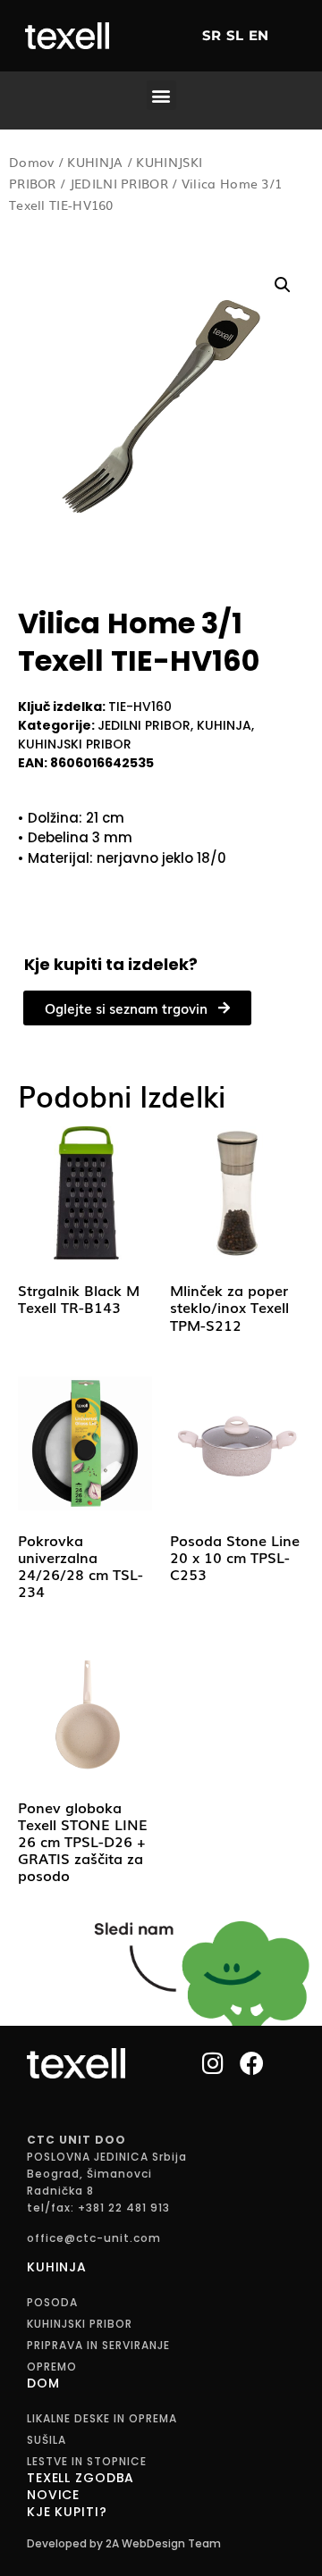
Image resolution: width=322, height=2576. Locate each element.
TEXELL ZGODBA (80, 2478)
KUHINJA (95, 162)
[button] (161, 95)
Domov (32, 162)
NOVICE (53, 2495)
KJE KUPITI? (67, 2512)
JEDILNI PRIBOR (119, 183)
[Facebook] (252, 2063)
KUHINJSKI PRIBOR (75, 744)
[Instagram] (213, 2063)
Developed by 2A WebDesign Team (124, 2543)
